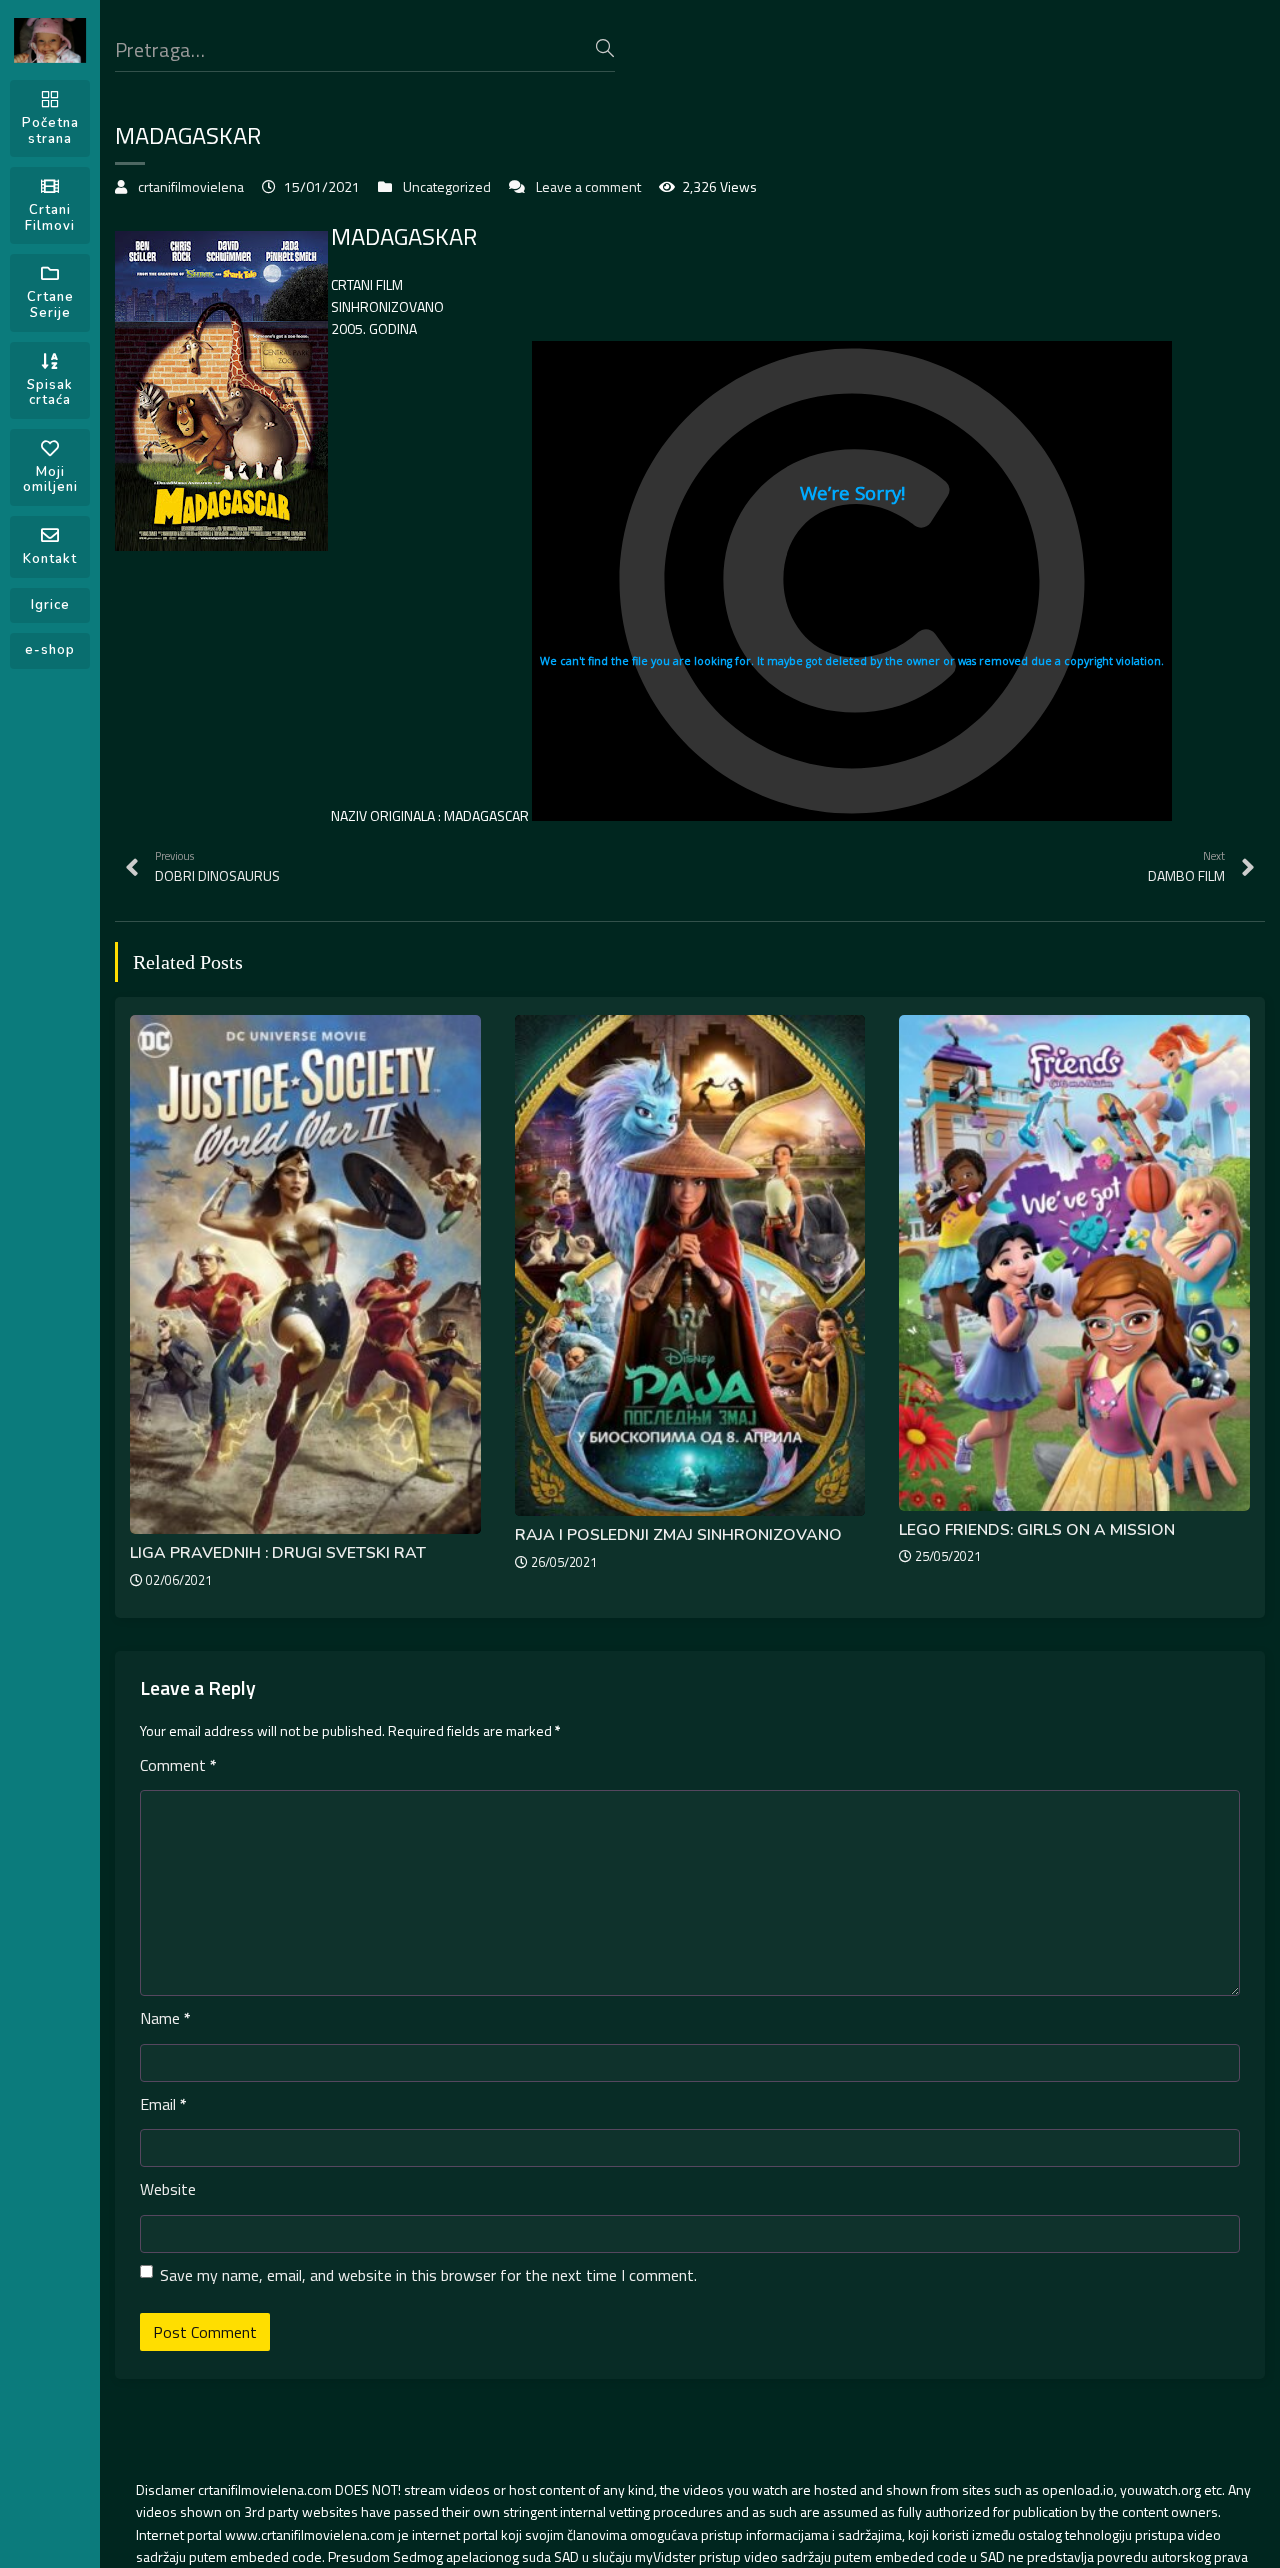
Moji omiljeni (50, 480)
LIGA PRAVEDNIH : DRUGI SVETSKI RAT (278, 1553)
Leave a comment (588, 186)
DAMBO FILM (1186, 866)
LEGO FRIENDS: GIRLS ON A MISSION (1037, 1530)
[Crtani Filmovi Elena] (50, 40)
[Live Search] (605, 48)
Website (168, 2189)
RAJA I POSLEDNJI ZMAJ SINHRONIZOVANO (678, 1535)
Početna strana (50, 131)
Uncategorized (447, 186)
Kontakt (50, 559)
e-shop (50, 650)
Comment (178, 1765)
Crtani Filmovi (50, 218)
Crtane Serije (50, 305)
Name (165, 2018)
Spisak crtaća (50, 393)
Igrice (50, 605)
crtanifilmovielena (191, 186)
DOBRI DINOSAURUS (217, 866)
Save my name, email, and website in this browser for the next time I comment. (428, 2275)
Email (163, 2104)
